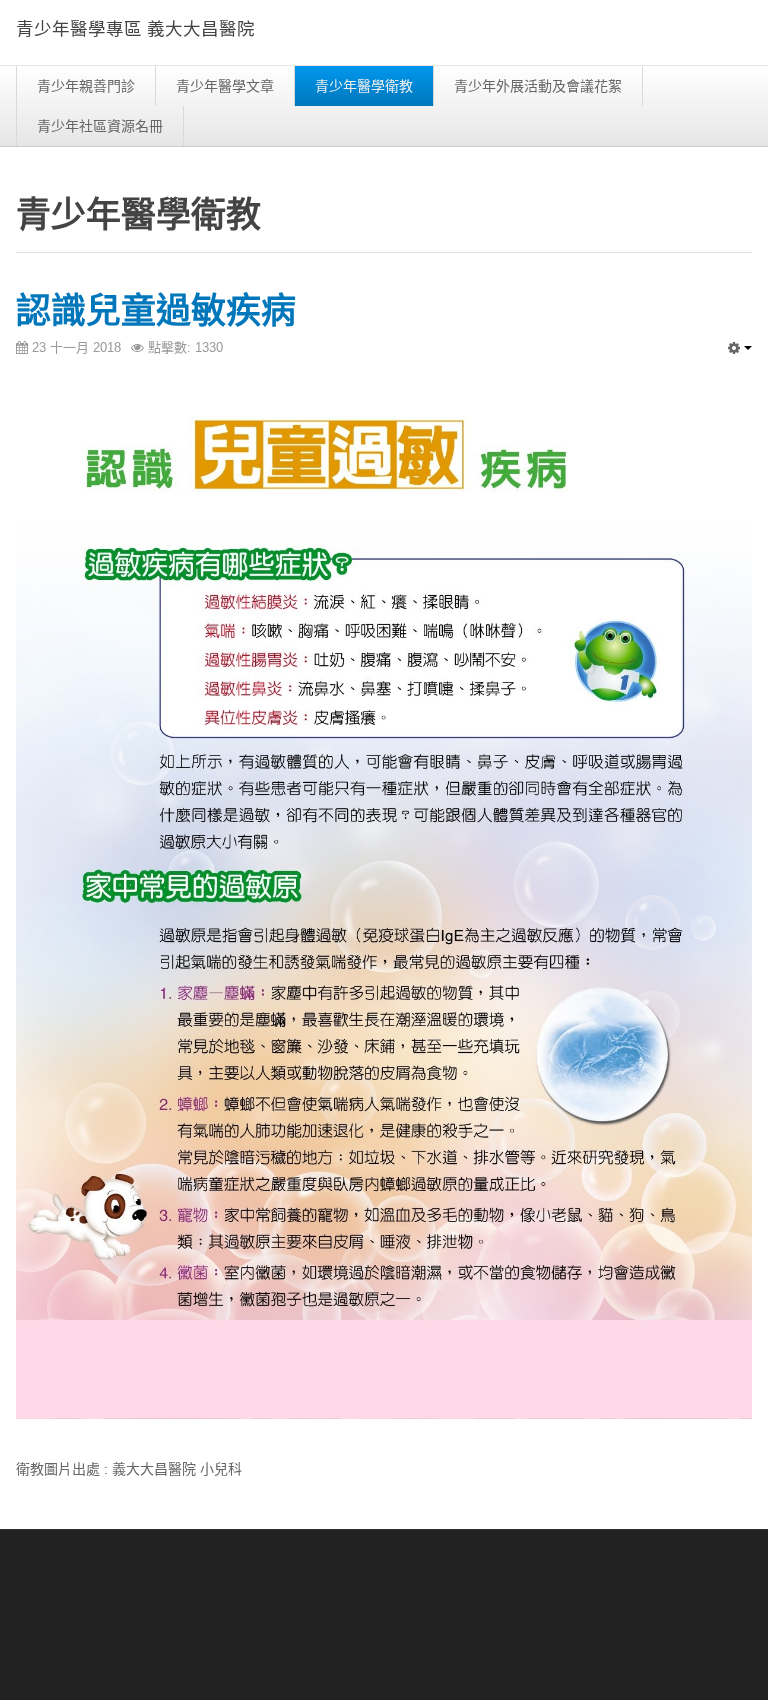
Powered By (661, 1595)
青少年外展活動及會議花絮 (538, 86)
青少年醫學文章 (225, 86)
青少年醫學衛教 (364, 86)
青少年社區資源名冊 (100, 126)
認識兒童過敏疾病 (156, 310)
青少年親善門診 (86, 86)
